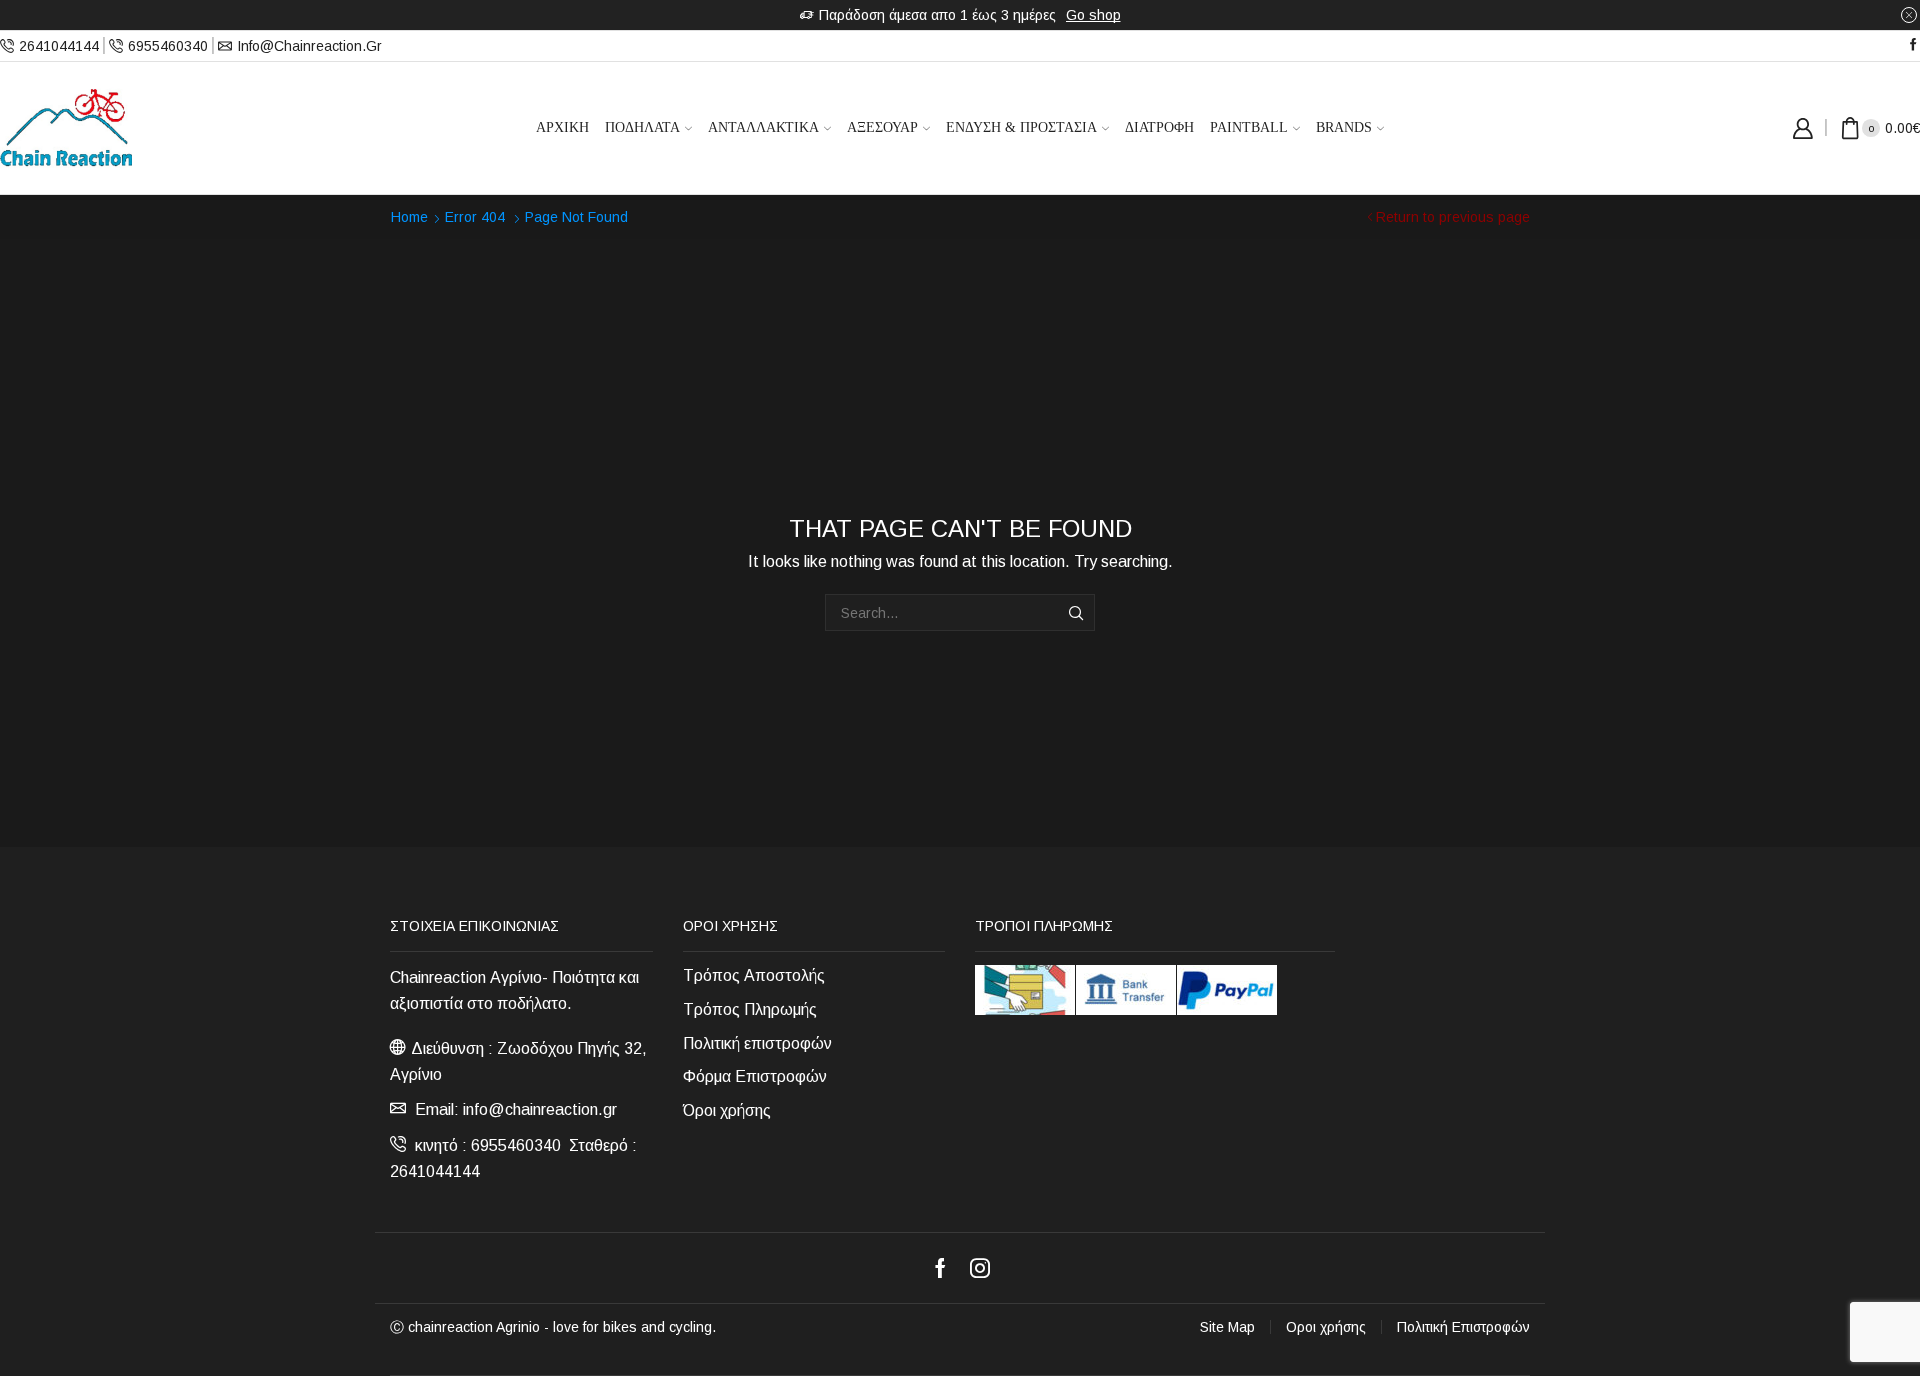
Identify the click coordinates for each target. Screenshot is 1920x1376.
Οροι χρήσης (1326, 1327)
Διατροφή (1159, 127)
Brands (1344, 127)
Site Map (1227, 1327)
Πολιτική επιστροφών (757, 1043)
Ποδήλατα (642, 127)
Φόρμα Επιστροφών (755, 1076)
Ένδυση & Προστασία (1021, 127)
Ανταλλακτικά (763, 127)
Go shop (1093, 15)
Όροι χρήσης (727, 1110)
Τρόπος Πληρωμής (750, 1009)
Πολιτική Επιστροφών (1463, 1327)
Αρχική (562, 127)
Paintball (1249, 127)
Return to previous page (1453, 217)
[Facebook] (1913, 45)
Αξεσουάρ (882, 127)
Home (409, 217)
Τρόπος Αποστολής (754, 975)
